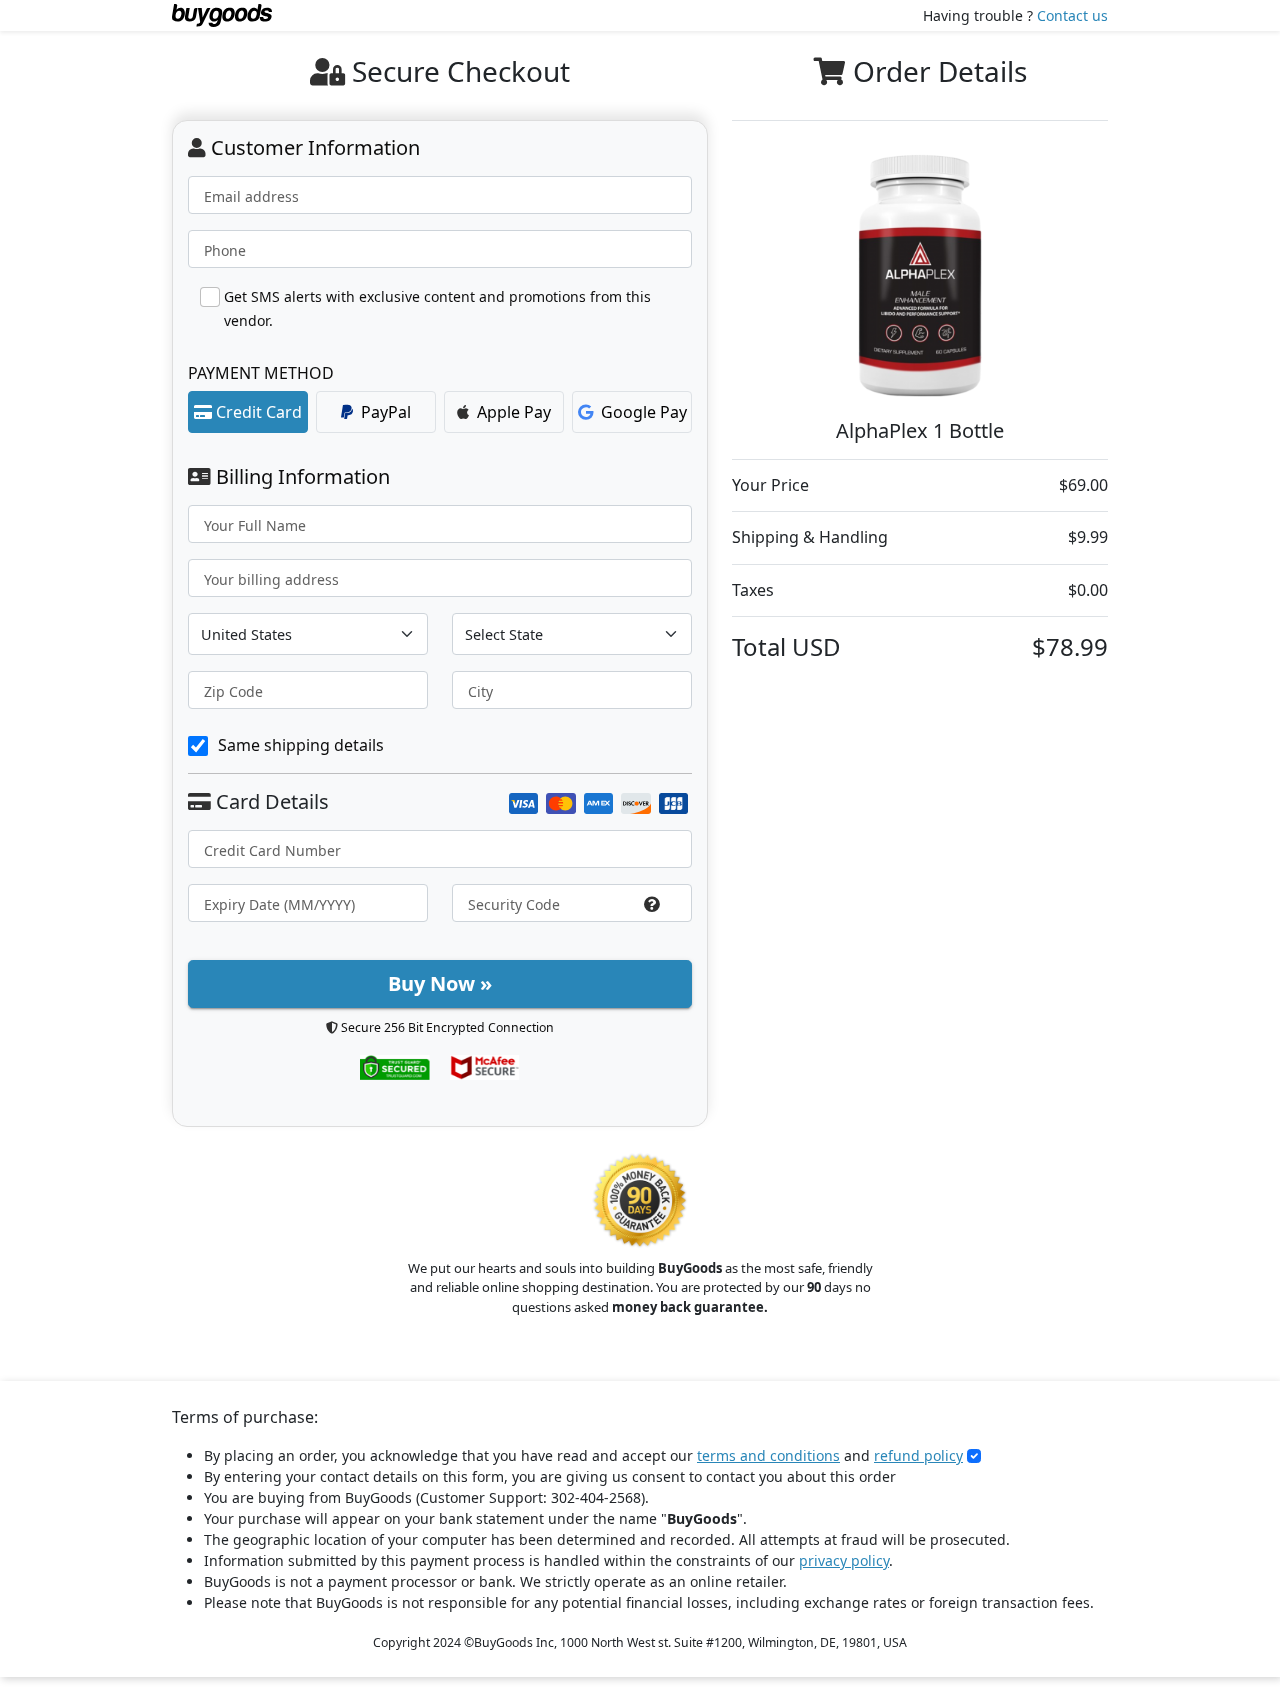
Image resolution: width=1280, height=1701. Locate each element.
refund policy (918, 1455)
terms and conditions (768, 1455)
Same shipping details (301, 745)
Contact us (1072, 15)
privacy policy (844, 1560)
